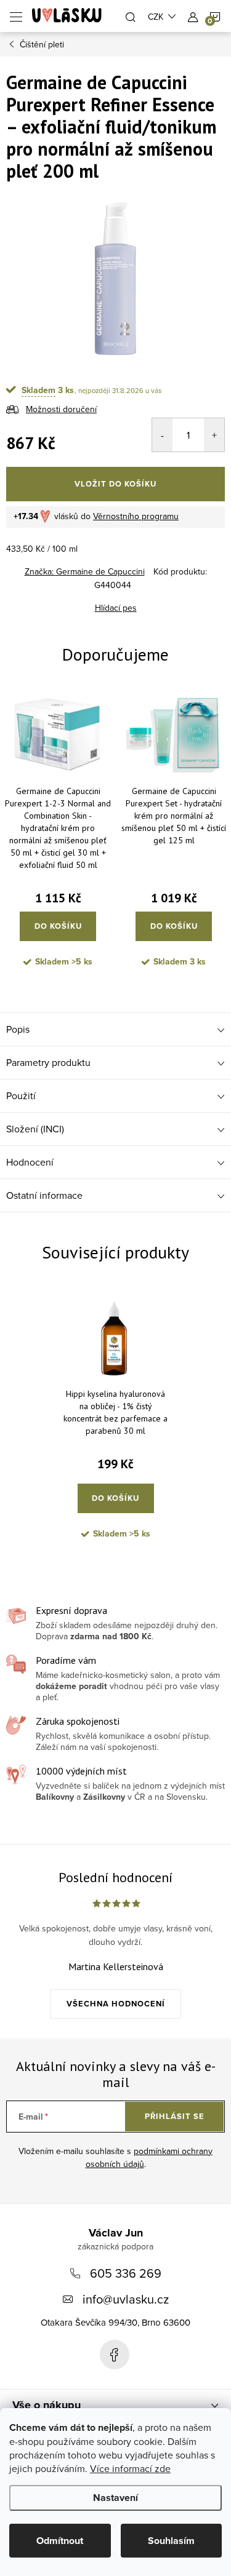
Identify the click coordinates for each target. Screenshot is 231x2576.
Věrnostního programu (136, 516)
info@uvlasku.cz (126, 2299)
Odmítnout (60, 2541)
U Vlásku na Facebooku (115, 2355)
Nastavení (115, 2498)
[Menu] (16, 16)
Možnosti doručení (61, 409)
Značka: (85, 571)
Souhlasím (171, 2541)
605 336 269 (126, 2273)
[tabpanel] (58, 834)
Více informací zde (130, 2468)
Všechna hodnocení (116, 2004)
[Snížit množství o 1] (162, 435)
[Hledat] (131, 16)
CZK (156, 17)
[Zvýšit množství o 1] (214, 435)
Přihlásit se (175, 2116)
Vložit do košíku (115, 484)
